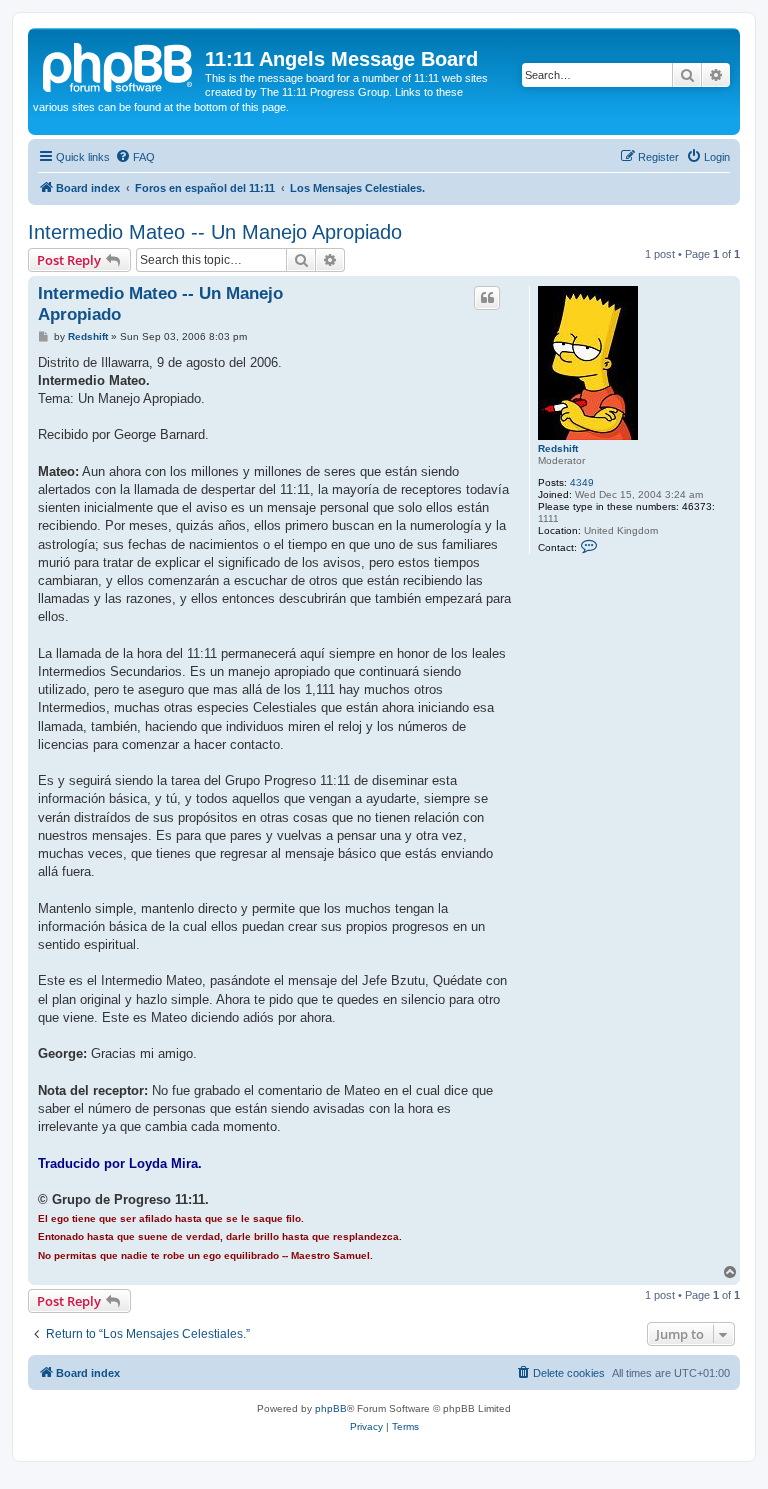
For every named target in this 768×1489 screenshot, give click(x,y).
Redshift (558, 448)
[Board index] (119, 65)
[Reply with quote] (487, 298)
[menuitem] (135, 157)
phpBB (331, 1408)
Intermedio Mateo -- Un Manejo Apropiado (215, 232)
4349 (582, 482)
